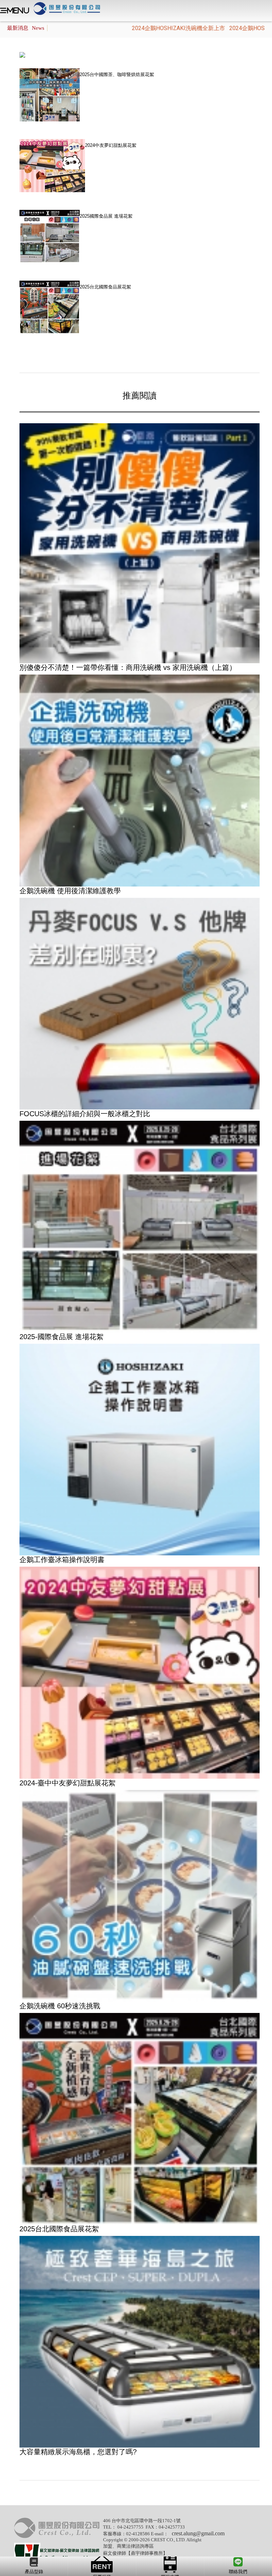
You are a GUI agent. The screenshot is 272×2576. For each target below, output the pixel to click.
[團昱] (57, 2528)
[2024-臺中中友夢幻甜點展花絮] (140, 1672)
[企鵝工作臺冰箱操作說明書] (140, 1449)
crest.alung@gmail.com (198, 2533)
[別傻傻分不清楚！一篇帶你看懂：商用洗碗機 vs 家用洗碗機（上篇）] (140, 543)
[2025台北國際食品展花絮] (140, 2118)
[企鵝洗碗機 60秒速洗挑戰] (140, 1895)
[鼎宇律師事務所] (57, 2553)
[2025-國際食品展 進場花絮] (140, 1226)
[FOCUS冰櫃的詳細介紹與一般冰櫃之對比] (140, 1003)
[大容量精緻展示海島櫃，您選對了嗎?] (140, 2342)
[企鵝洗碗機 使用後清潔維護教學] (140, 780)
